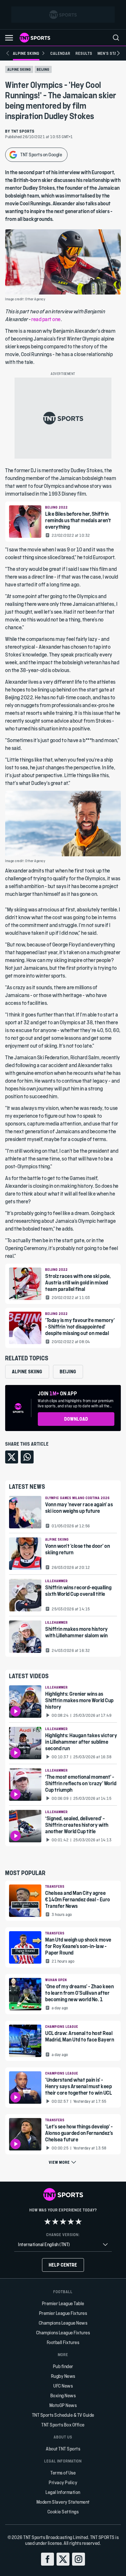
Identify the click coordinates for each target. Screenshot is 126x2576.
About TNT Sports (63, 2449)
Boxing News (63, 2395)
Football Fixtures (63, 2342)
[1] (47, 2221)
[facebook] (47, 2559)
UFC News (63, 2386)
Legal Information (63, 2492)
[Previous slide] (8, 53)
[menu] (116, 38)
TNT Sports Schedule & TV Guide (63, 2415)
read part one (46, 319)
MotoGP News (63, 2405)
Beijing (43, 69)
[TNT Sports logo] (35, 38)
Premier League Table (63, 2303)
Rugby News (63, 2376)
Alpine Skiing (19, 69)
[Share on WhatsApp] (27, 1457)
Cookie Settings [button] (63, 2512)
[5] (79, 2221)
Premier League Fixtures (63, 2313)
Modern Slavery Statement (63, 2502)
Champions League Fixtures (63, 2333)
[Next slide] (118, 53)
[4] (71, 2221)
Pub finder (63, 2366)
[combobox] (63, 2245)
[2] (55, 2221)
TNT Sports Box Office (63, 2425)
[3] (63, 2221)
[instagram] (79, 2559)
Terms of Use (63, 2473)
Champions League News (63, 2323)
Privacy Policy (63, 2482)
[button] (9, 38)
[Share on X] (12, 1457)
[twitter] (63, 2559)
